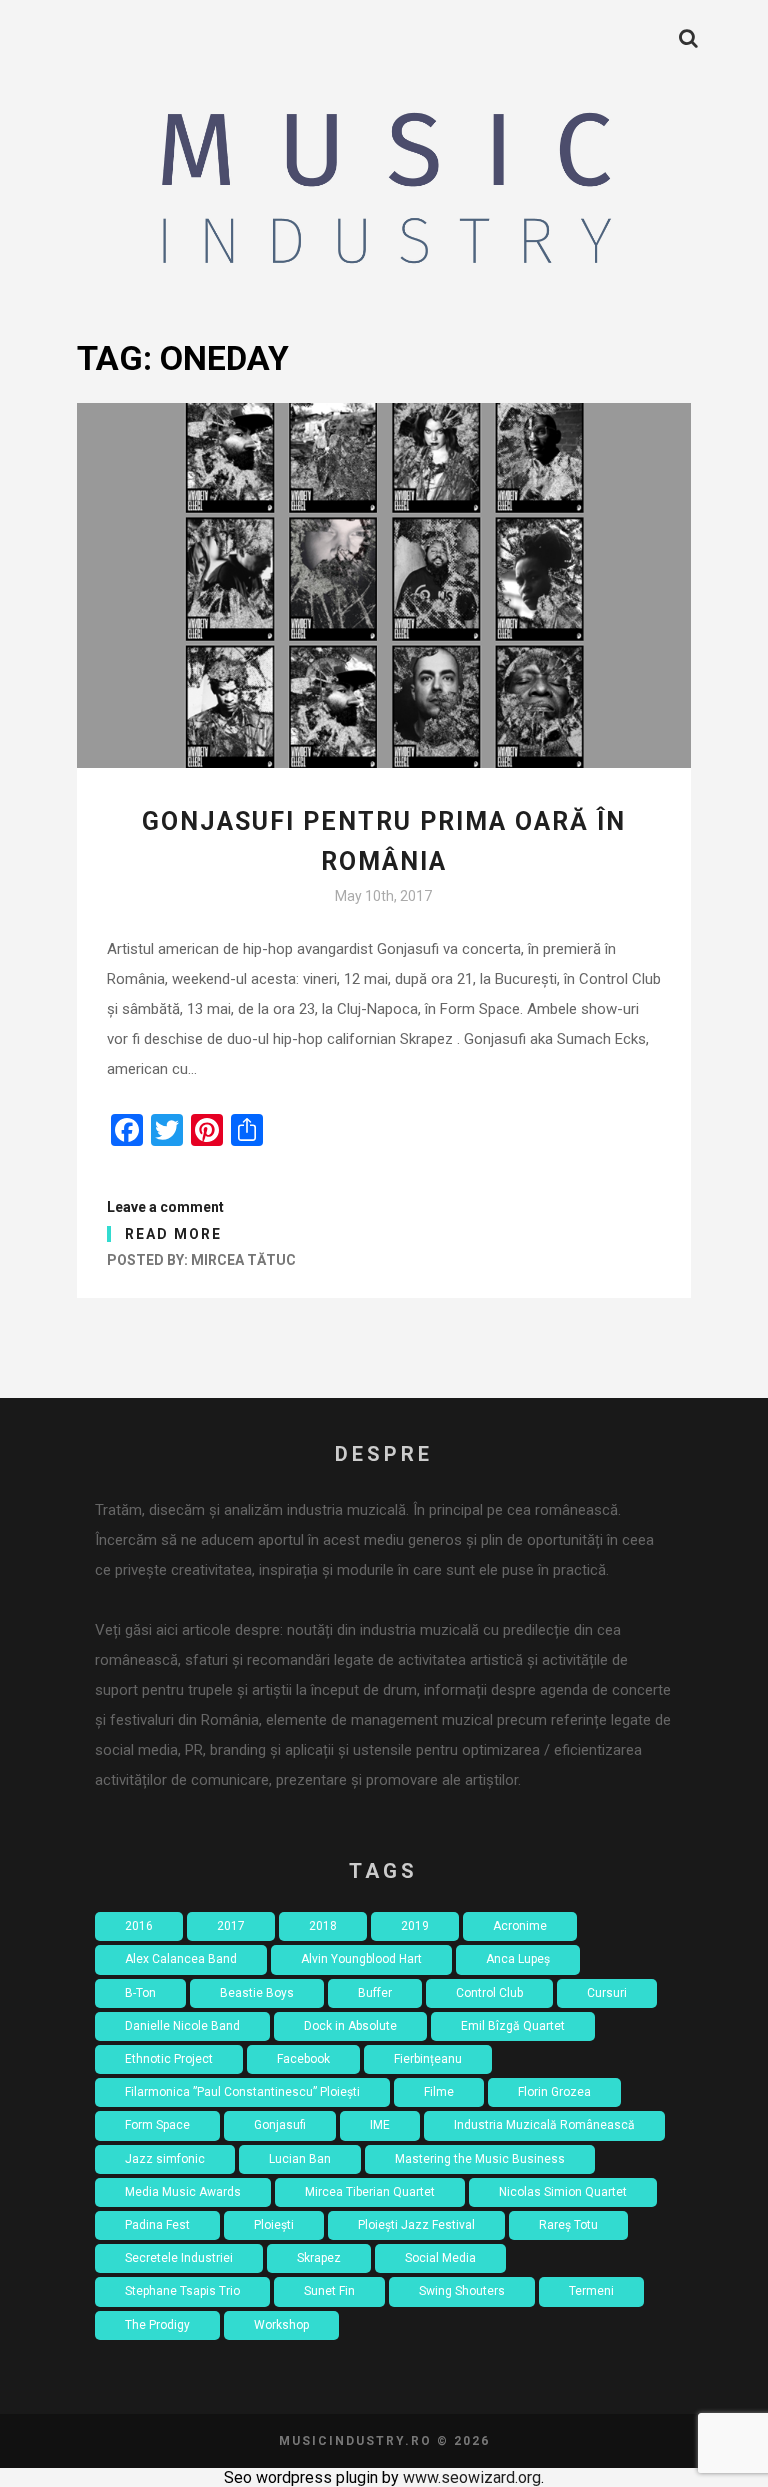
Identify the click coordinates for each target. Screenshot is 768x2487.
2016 (139, 1926)
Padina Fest (157, 2225)
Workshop (281, 2325)
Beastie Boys (257, 1993)
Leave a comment (165, 1207)
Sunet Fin (329, 2291)
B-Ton (140, 1993)
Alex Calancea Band (181, 1959)
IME (380, 2125)
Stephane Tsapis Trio (182, 2291)
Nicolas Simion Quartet (563, 2192)
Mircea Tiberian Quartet (370, 2192)
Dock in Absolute (350, 2026)
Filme (439, 2092)
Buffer (375, 1993)
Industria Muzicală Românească (544, 2125)
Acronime (520, 1926)
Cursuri (607, 1993)
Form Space (157, 2125)
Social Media (440, 2258)
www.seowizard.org (472, 2477)
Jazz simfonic (165, 2159)
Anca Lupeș (518, 1959)
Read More (173, 1234)
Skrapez (319, 2258)
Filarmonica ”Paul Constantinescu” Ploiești (242, 2092)
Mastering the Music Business (480, 2159)
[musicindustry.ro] (384, 194)
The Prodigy (157, 2325)
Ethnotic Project (169, 2059)
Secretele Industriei (179, 2258)
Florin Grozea (554, 2092)
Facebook (303, 2059)
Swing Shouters (462, 2291)
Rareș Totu (568, 2225)
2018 (323, 1926)
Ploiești (274, 2225)
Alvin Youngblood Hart (361, 1959)
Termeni (591, 2291)
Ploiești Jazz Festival (416, 2225)
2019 (415, 1926)
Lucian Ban (300, 2159)
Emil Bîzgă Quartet (513, 2026)
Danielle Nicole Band (182, 2026)
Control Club (489, 1993)
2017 (231, 1926)
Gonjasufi (280, 2125)
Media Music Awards (183, 2192)
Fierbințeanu (428, 2059)
